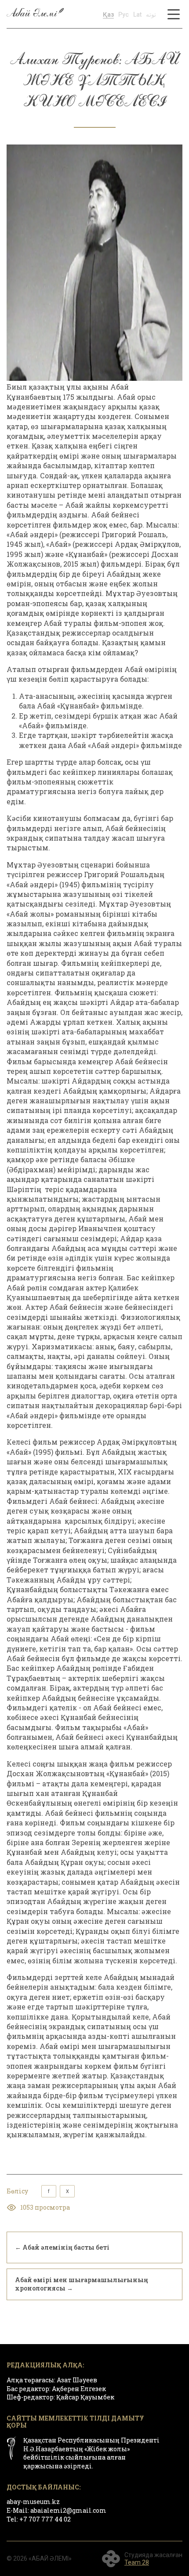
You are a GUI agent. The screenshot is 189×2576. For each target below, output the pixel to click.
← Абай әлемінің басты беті (62, 2247)
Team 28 (137, 2562)
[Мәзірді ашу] (174, 14)
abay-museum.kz (33, 2502)
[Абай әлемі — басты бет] (35, 14)
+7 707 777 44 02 (45, 2519)
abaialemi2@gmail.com (68, 2510)
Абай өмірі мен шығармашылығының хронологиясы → (82, 2284)
